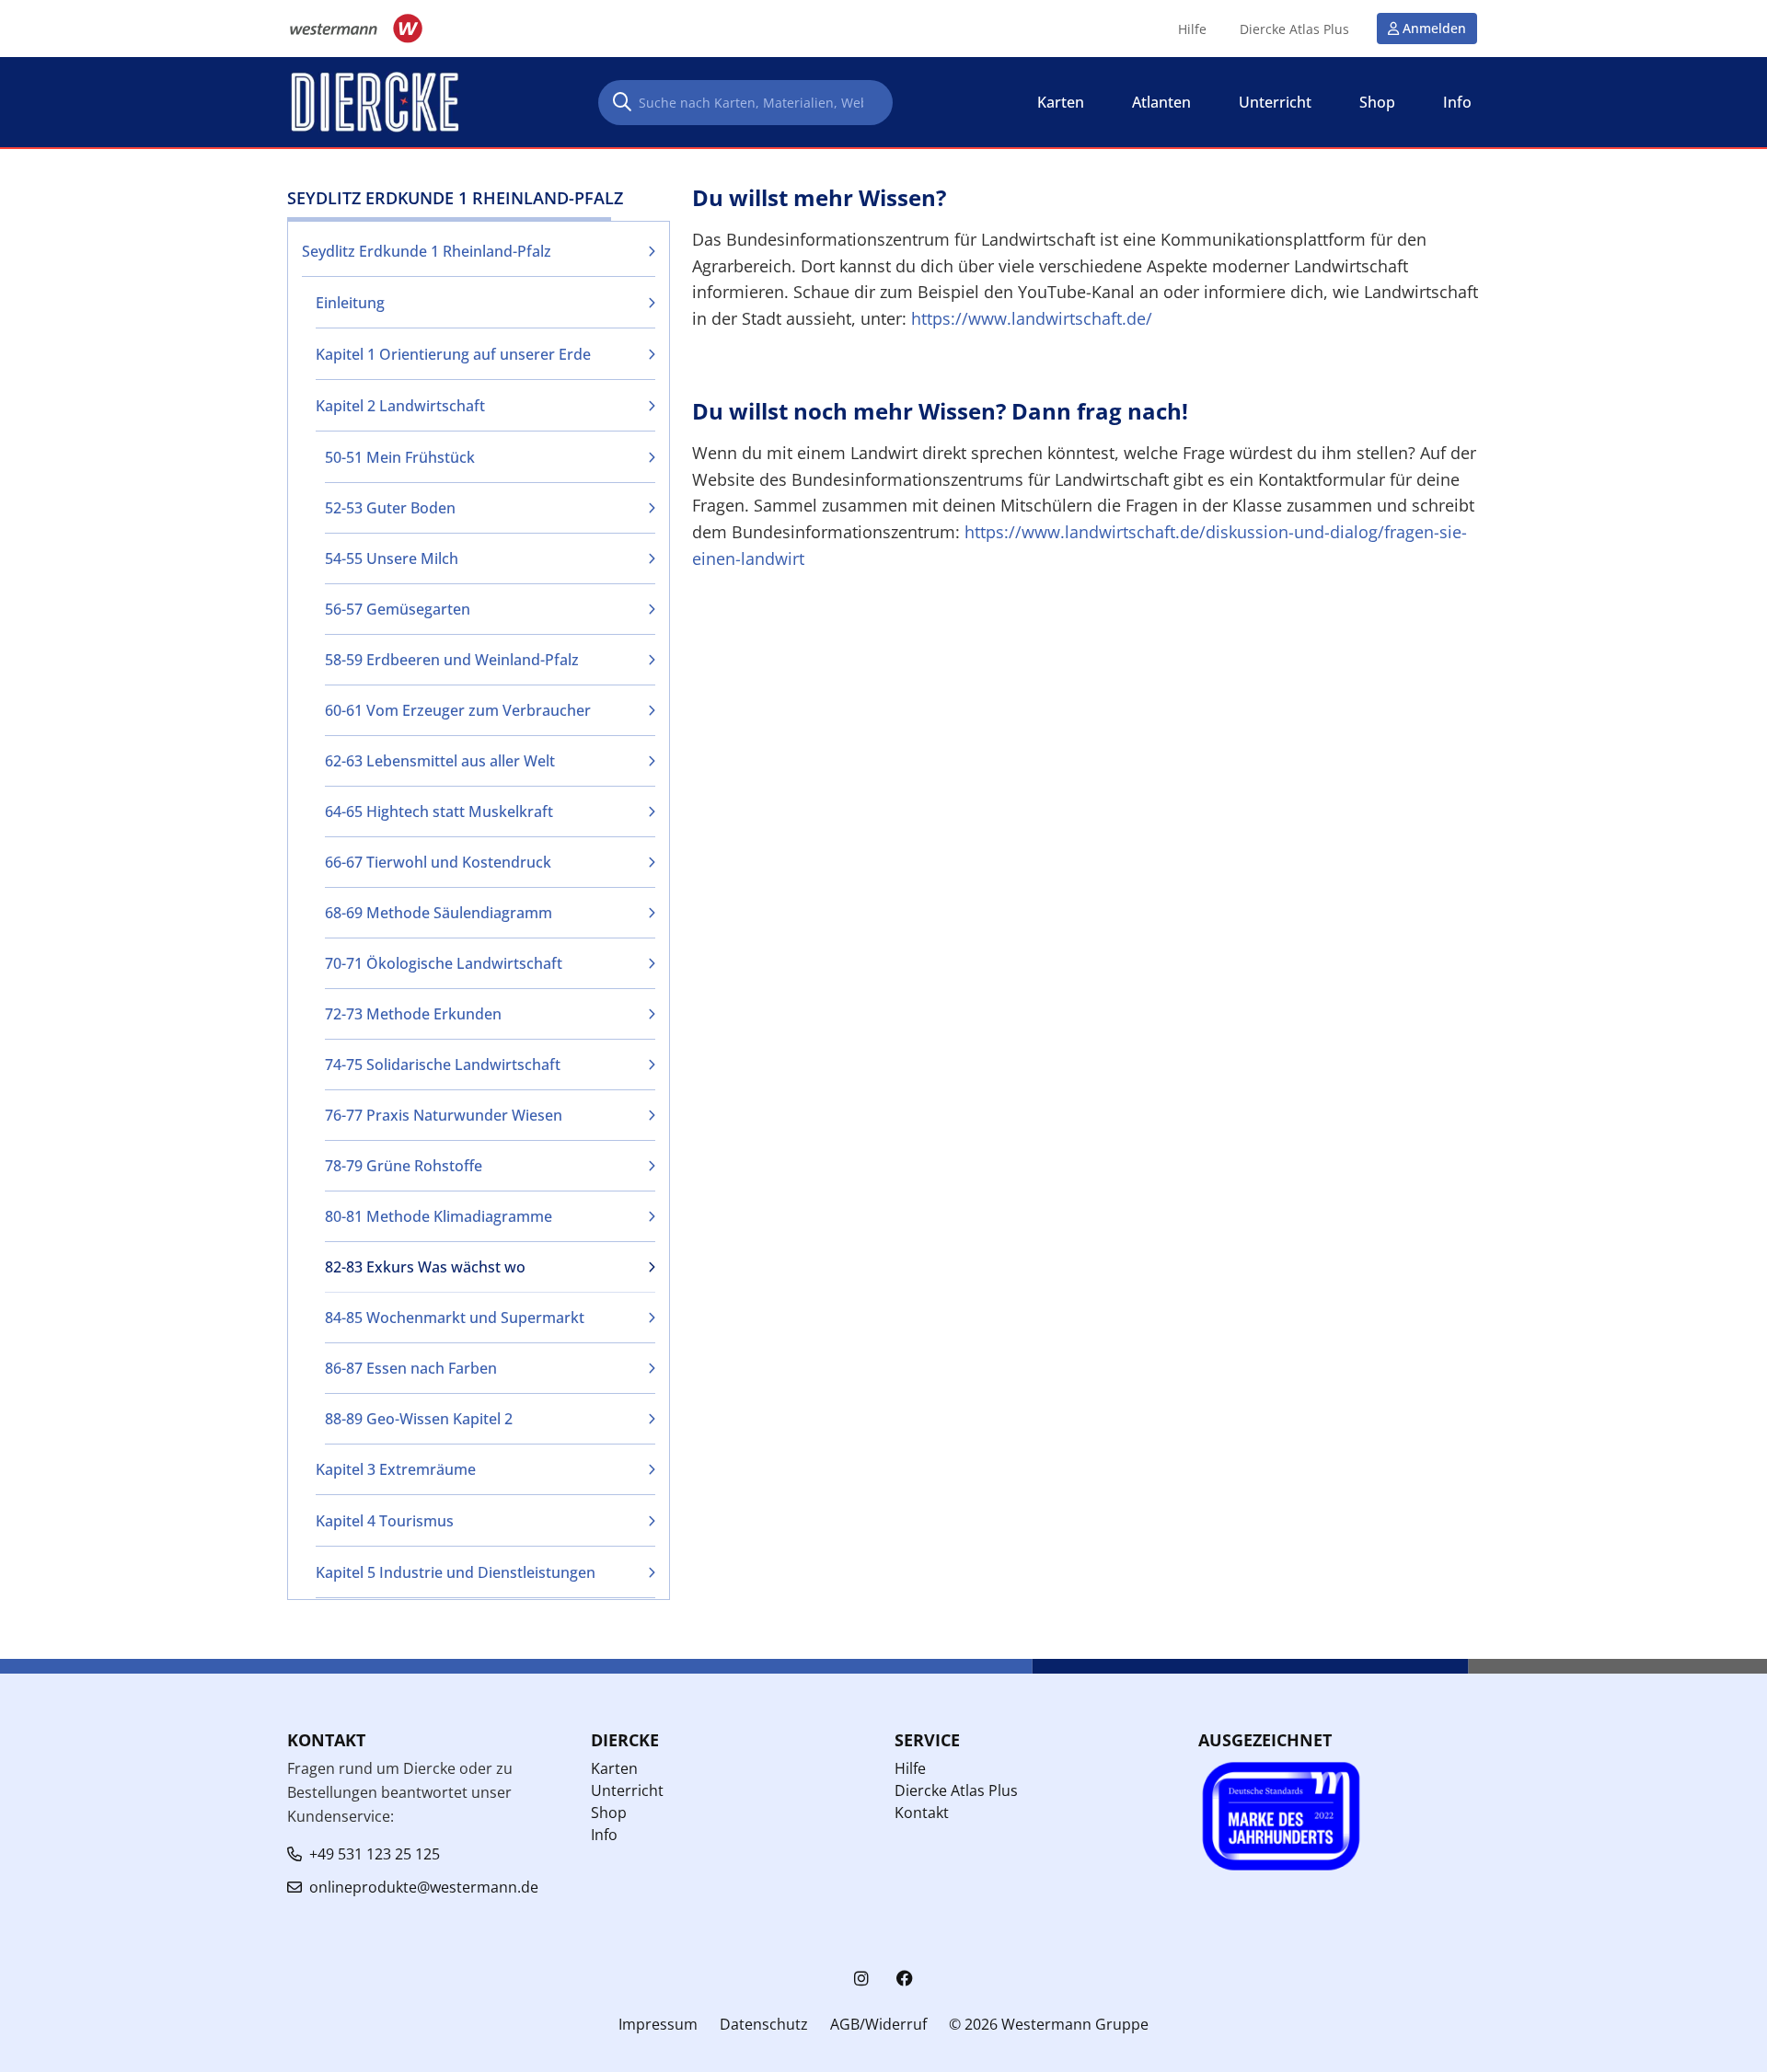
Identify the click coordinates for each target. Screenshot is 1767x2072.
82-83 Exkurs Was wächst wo (425, 1267)
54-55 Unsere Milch (392, 558)
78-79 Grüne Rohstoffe (404, 1166)
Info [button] (1457, 102)
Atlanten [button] (1161, 102)
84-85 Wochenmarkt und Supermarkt (455, 1318)
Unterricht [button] (1275, 102)
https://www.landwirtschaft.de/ (1032, 318)
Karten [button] (1061, 102)
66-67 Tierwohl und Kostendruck (438, 862)
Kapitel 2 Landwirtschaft (400, 406)
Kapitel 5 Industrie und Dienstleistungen (456, 1572)
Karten (614, 1768)
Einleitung (350, 303)
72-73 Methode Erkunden (413, 1014)
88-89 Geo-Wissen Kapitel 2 (419, 1419)
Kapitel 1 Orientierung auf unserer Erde (453, 354)
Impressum (658, 2024)
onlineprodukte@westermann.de (424, 1887)
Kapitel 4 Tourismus (385, 1521)
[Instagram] (861, 1979)
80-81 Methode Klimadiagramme (439, 1216)
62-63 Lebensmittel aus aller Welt (440, 761)
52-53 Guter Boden (390, 508)
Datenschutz (764, 2024)
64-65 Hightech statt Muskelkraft (439, 812)
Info (604, 1835)
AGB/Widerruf (878, 2024)
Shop (609, 1813)
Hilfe (1192, 29)
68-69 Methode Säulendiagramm (439, 913)
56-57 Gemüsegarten (398, 609)
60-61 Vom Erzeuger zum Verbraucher (458, 710)
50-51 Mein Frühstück (400, 457)
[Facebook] (905, 1979)
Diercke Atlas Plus (1294, 29)
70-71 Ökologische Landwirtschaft (444, 963)
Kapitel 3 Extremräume (396, 1469)
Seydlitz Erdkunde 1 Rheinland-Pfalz (427, 251)
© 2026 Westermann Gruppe (1049, 2024)
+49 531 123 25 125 (375, 1854)
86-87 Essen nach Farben (411, 1368)
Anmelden (1434, 28)
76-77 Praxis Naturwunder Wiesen (444, 1115)
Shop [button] (1377, 102)
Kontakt (922, 1813)
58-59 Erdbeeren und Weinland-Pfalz (452, 660)
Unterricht (627, 1790)
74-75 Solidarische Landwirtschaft (443, 1065)
